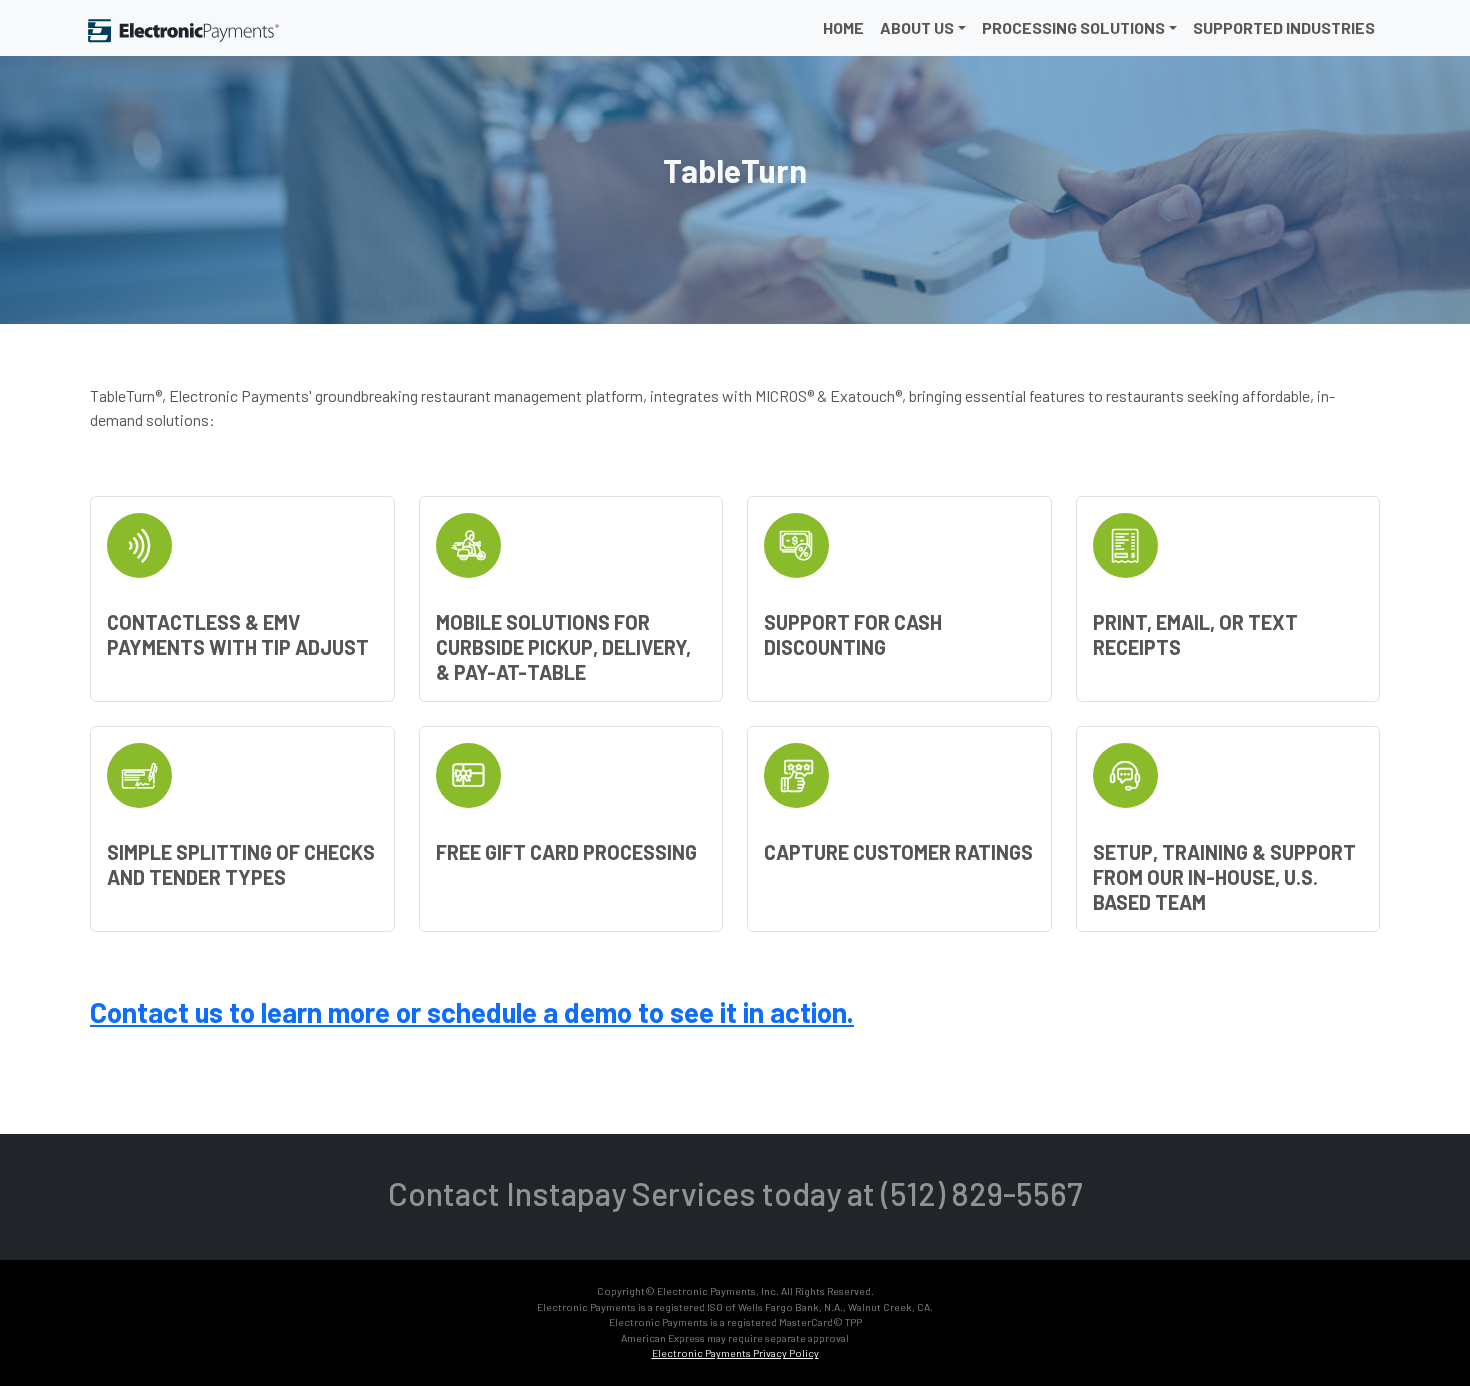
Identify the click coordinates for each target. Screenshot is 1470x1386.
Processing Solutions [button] (1073, 27)
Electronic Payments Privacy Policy (735, 1353)
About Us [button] (917, 27)
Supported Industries (1284, 27)
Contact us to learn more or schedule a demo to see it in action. (472, 1012)
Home (843, 27)
